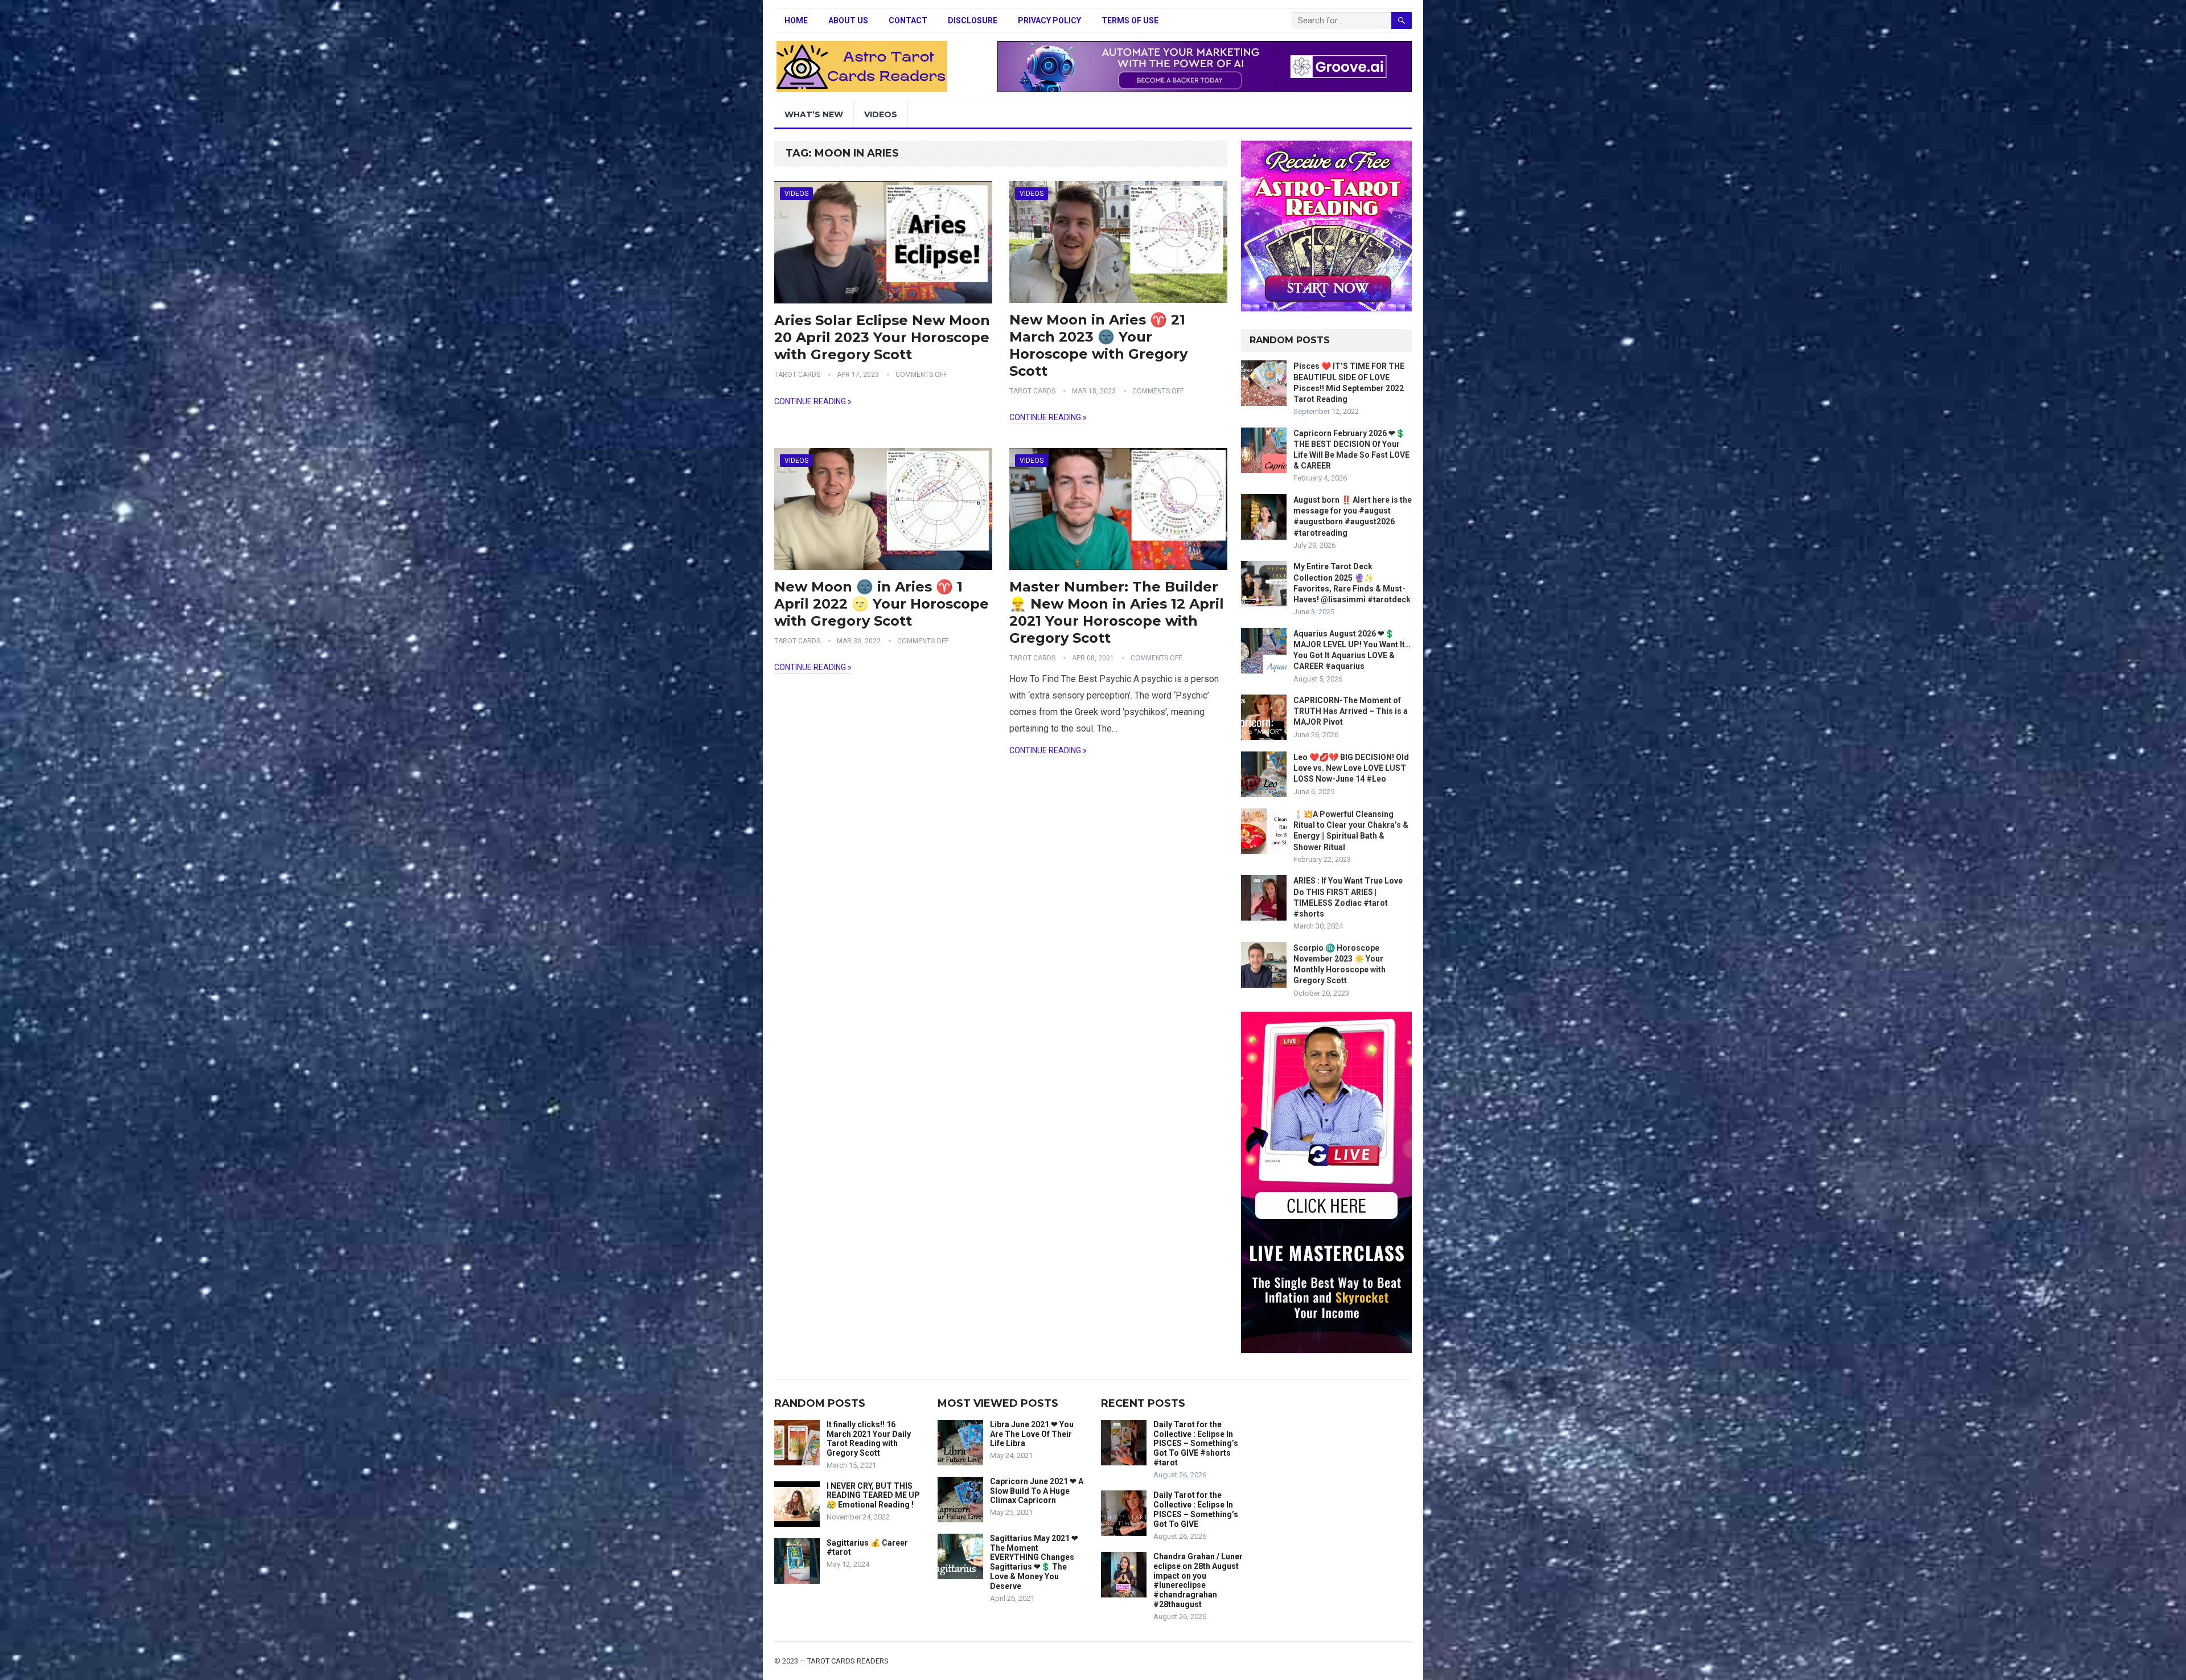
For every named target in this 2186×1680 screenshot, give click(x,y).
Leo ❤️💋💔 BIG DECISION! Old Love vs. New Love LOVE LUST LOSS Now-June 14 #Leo (1351, 768)
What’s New (814, 114)
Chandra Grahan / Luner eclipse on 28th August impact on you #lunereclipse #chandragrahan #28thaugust (1198, 1580)
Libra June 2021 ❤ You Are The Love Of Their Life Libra (1032, 1434)
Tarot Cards (797, 375)
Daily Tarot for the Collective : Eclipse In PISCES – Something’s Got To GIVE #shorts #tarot (1196, 1443)
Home (796, 20)
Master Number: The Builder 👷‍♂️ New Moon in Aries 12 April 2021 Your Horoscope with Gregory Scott (1117, 612)
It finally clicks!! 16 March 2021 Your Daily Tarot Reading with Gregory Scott (869, 1439)
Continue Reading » (813, 401)
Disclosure (973, 20)
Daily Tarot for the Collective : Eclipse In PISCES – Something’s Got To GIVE (1196, 1509)
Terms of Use (1130, 20)
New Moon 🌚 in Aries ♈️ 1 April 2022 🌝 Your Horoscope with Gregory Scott (882, 604)
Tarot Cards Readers (848, 1661)
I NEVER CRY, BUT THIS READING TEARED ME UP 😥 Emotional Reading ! (873, 1496)
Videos (881, 114)
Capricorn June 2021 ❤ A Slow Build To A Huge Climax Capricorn (1037, 1491)
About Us (848, 20)
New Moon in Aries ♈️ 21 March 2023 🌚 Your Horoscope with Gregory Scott (1098, 345)
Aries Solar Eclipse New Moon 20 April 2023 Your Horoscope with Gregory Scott (882, 337)
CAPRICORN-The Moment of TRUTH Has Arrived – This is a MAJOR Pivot (1351, 711)
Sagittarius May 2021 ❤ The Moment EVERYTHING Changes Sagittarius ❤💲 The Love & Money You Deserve (1034, 1562)
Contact (908, 20)
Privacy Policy (1049, 20)
